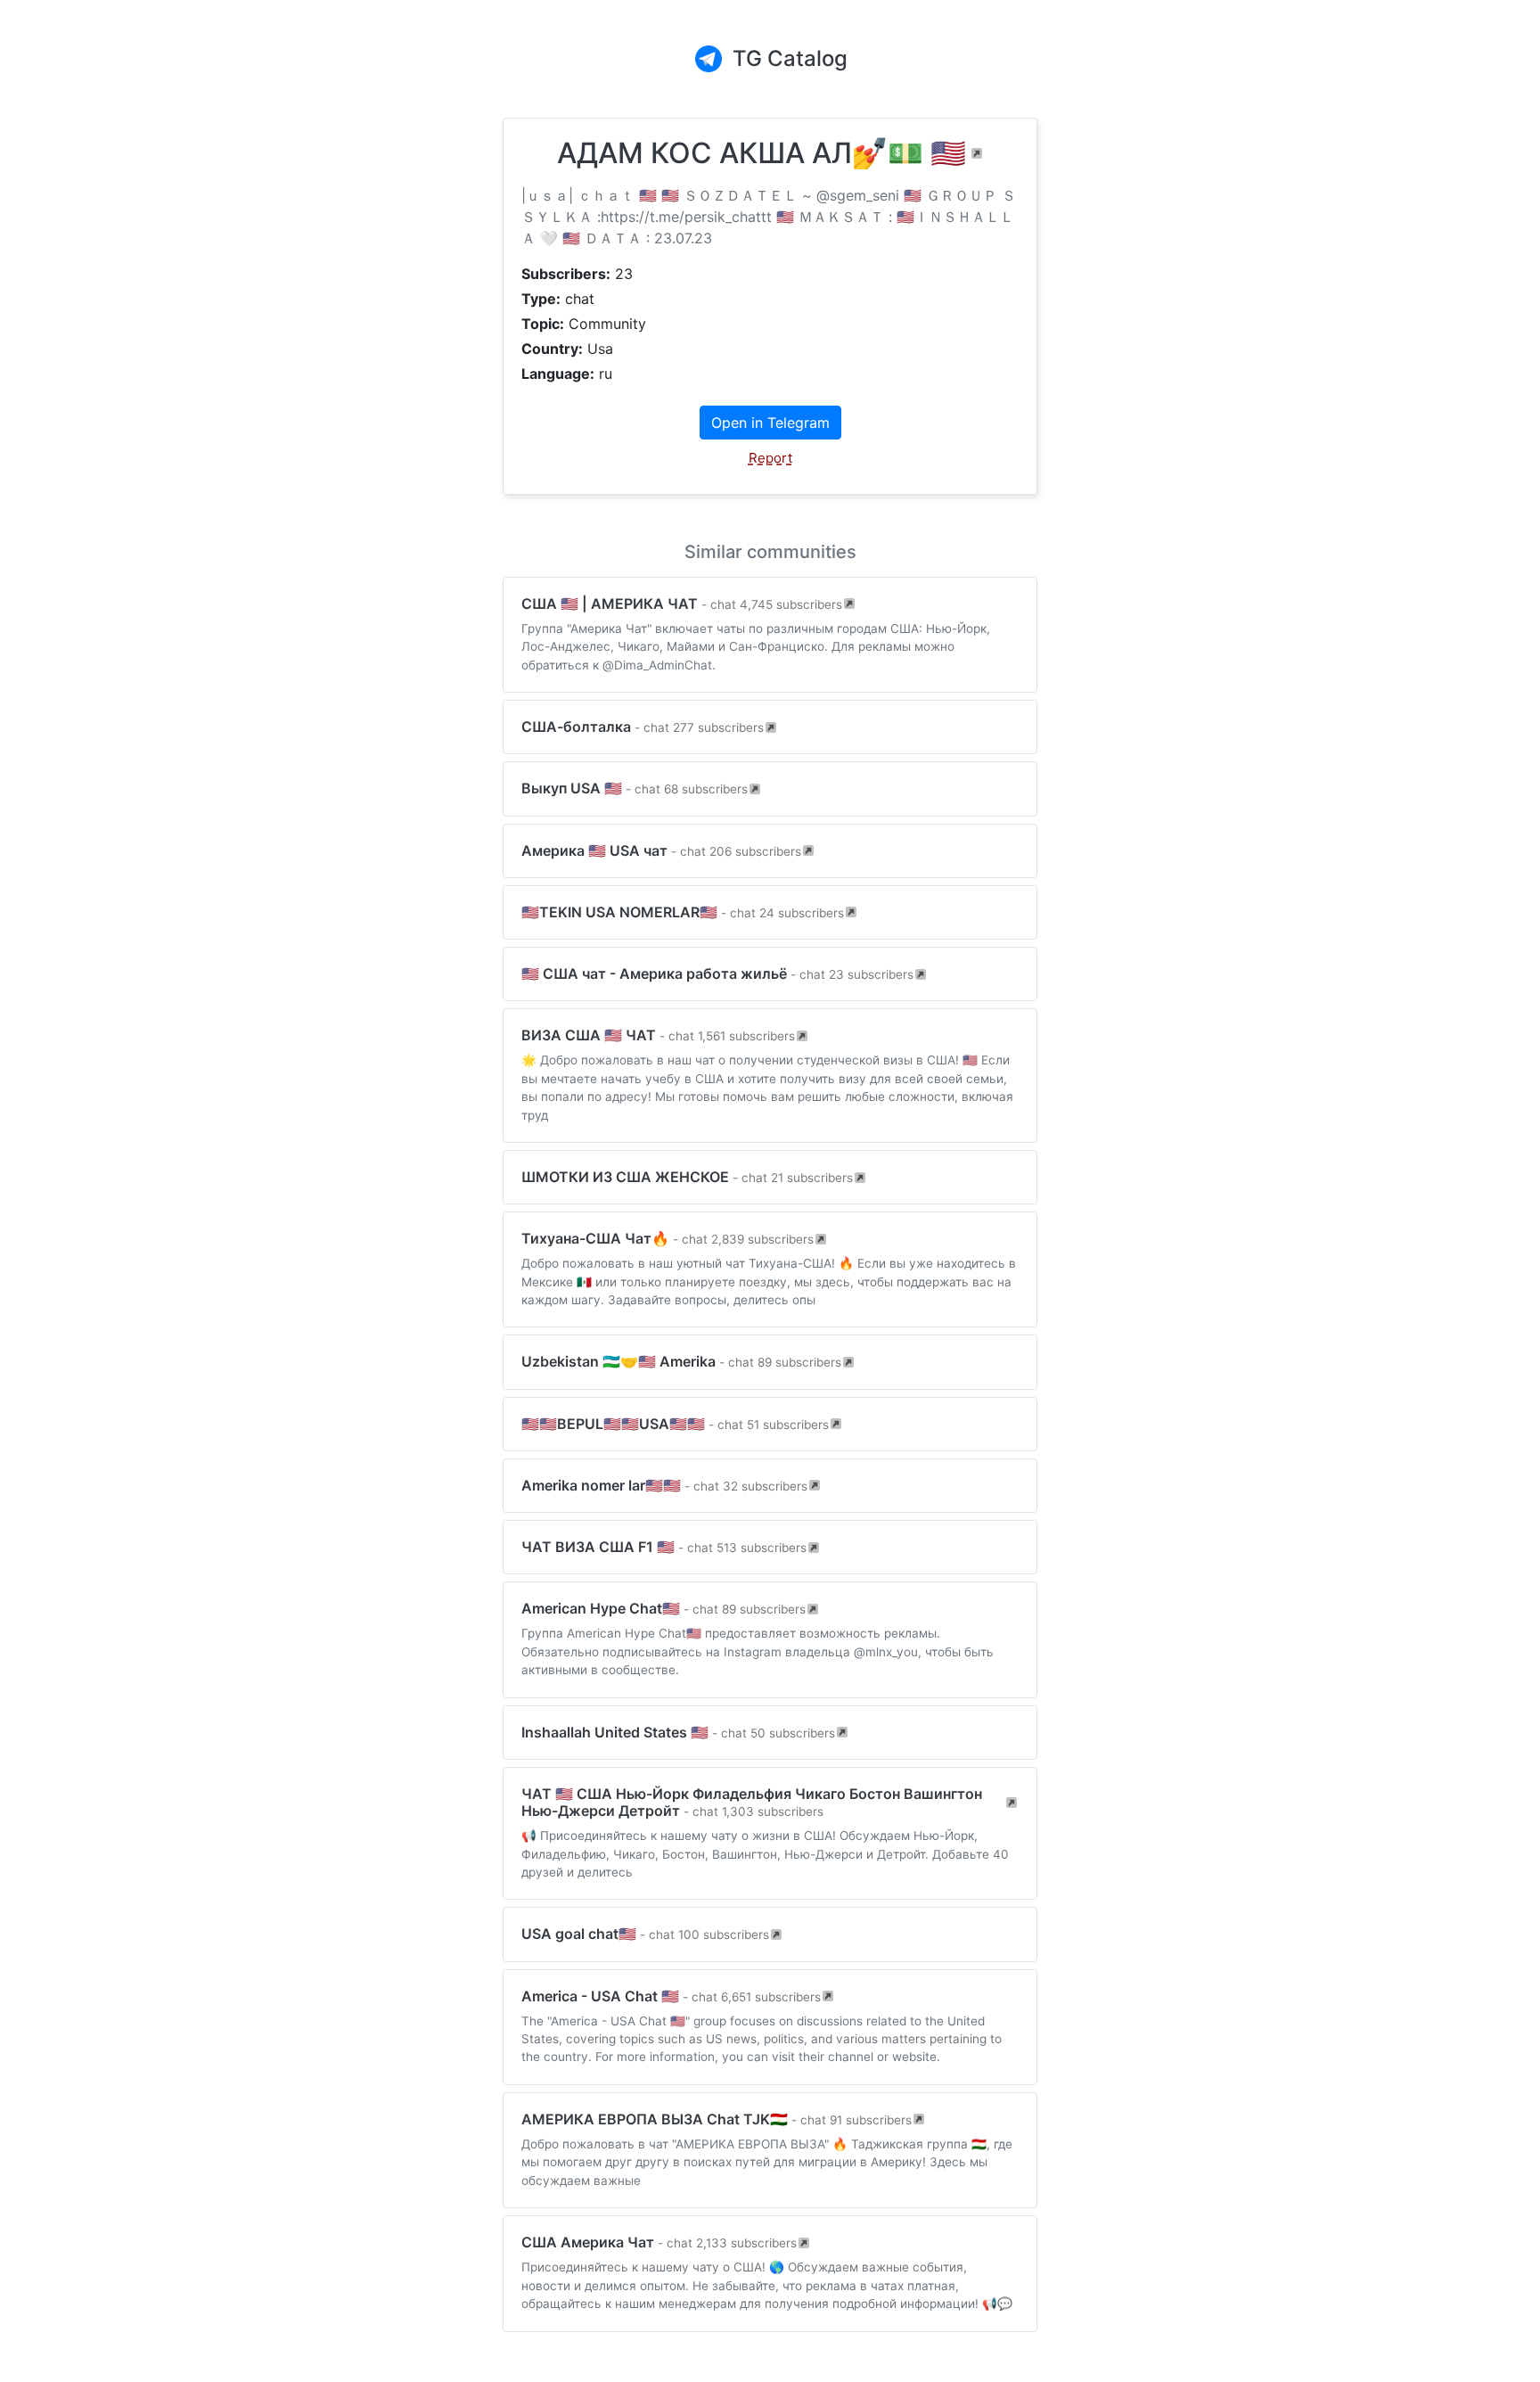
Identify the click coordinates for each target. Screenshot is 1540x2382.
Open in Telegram (770, 423)
